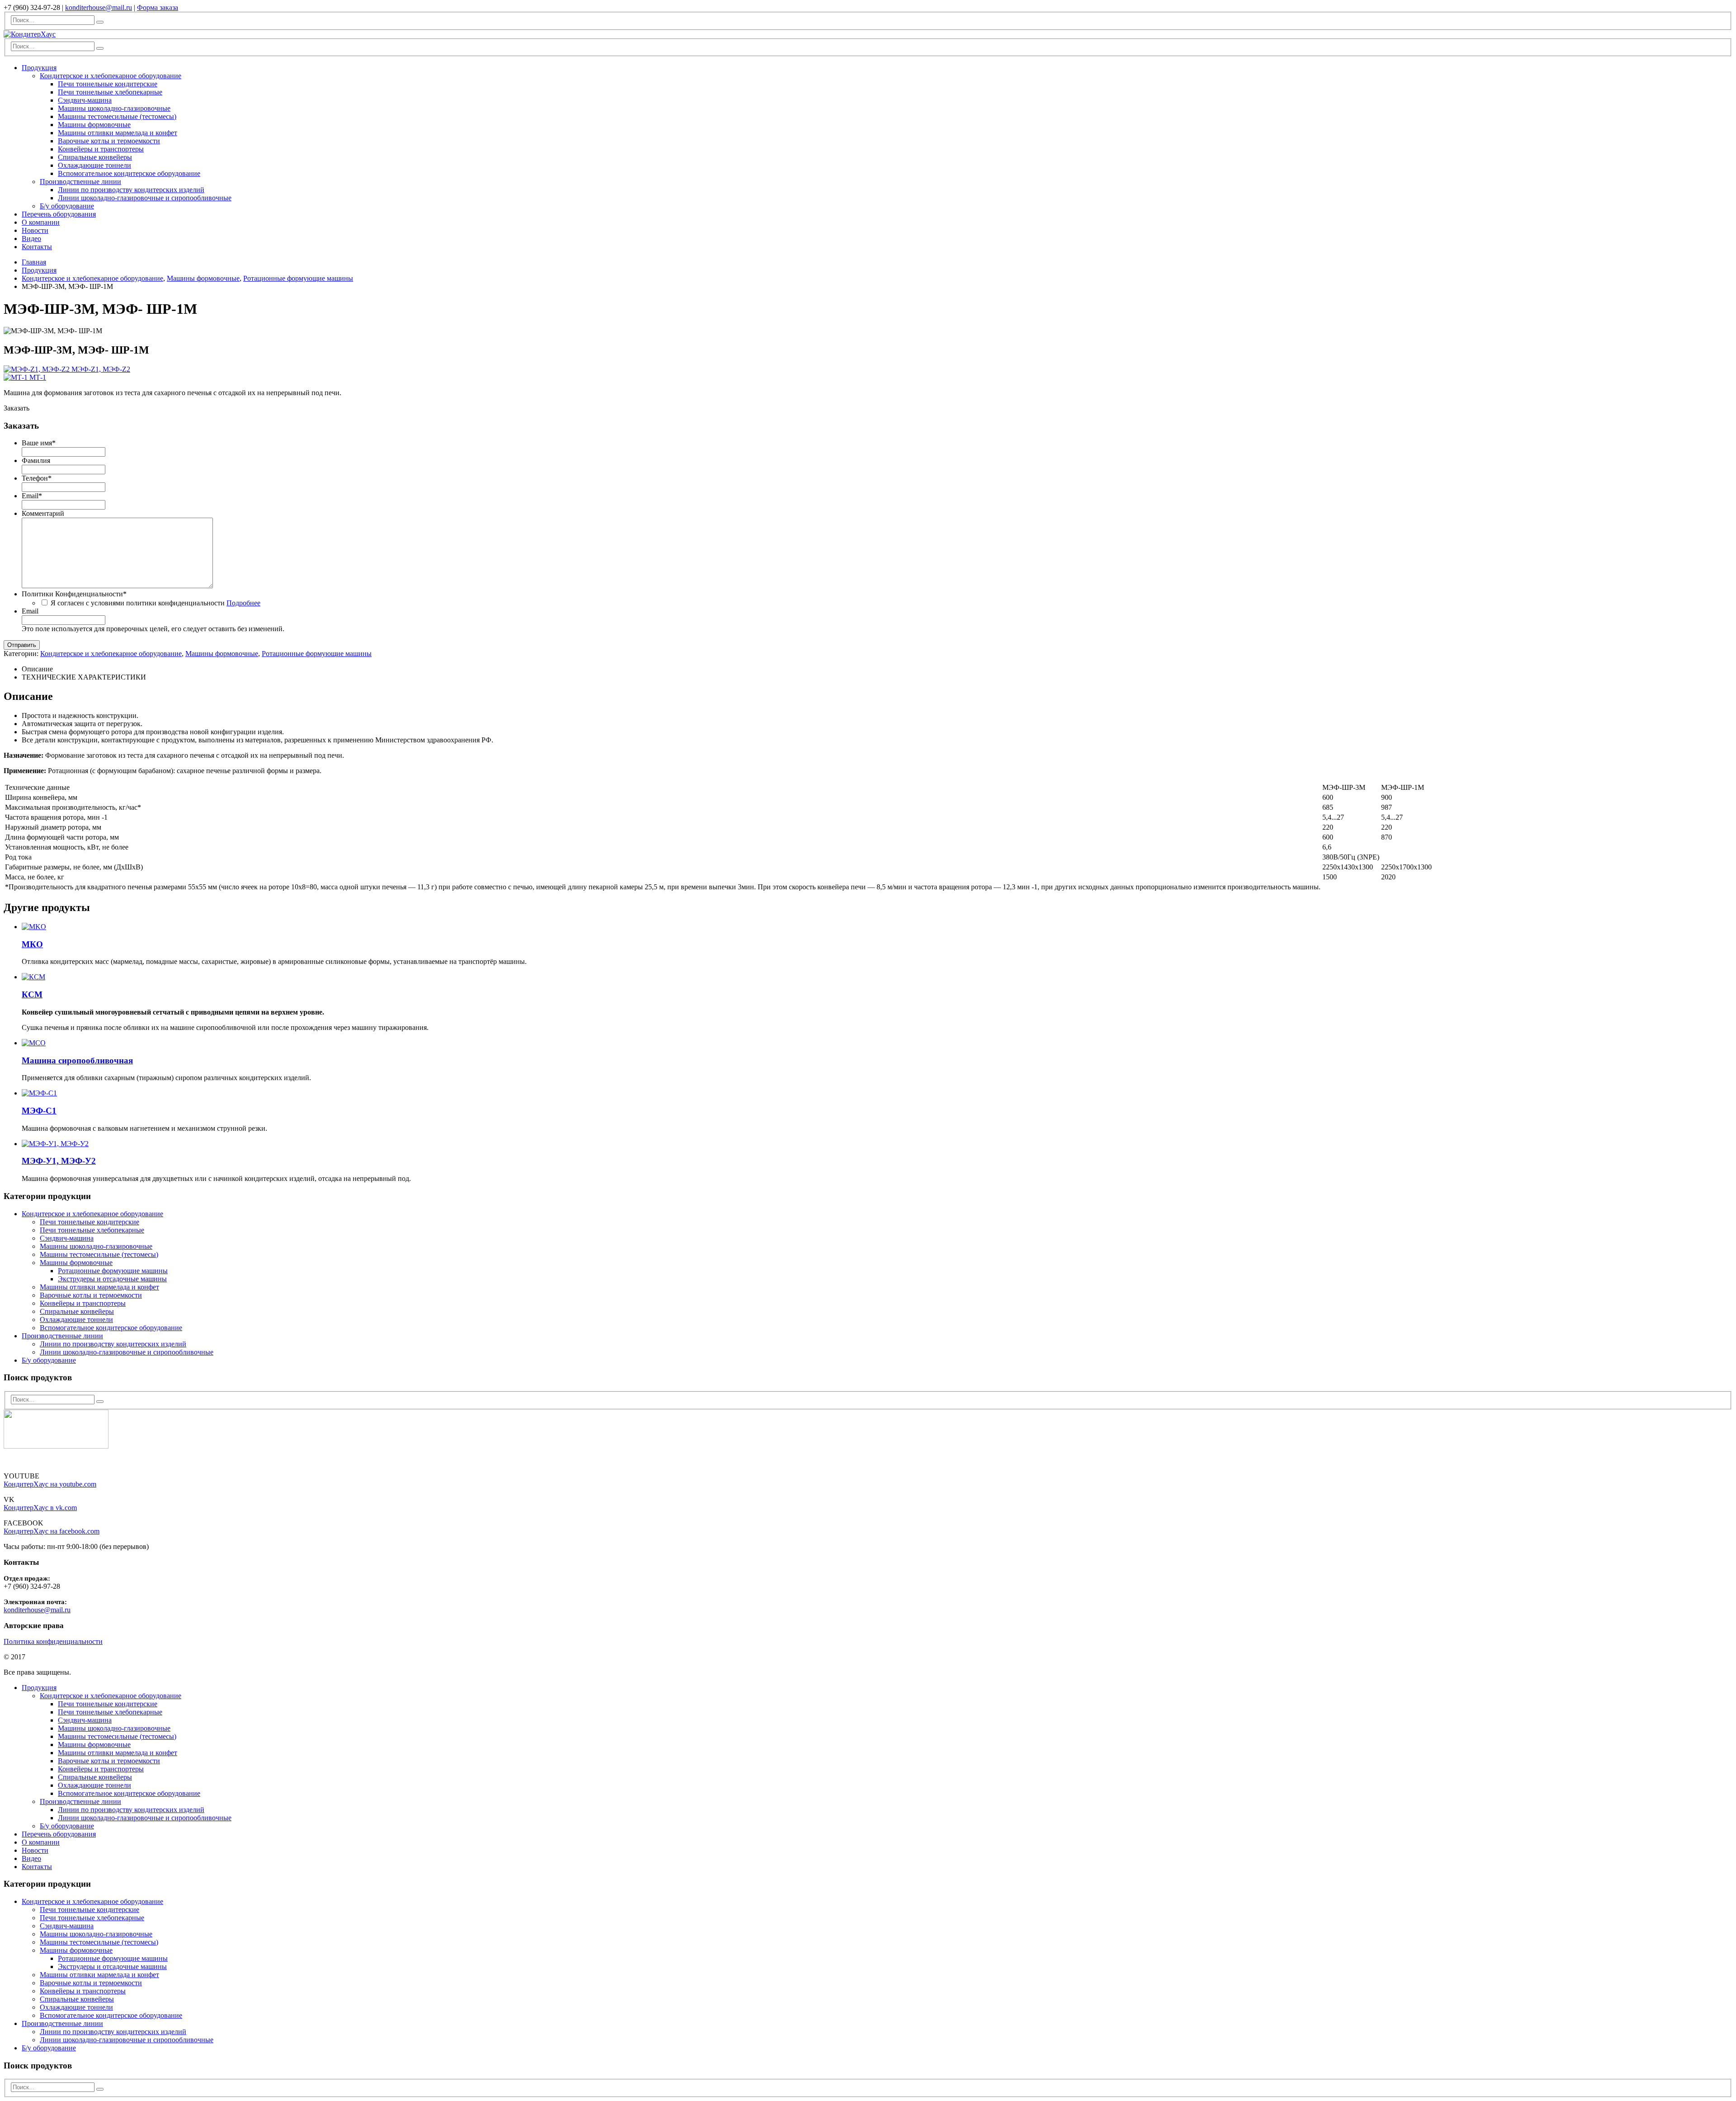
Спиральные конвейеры (95, 157)
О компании (41, 222)
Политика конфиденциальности (53, 1641)
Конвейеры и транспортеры (101, 149)
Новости (35, 230)
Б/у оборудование (67, 206)
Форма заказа (158, 7)
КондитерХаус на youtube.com (50, 1484)
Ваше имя (39, 443)
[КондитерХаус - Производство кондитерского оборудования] (30, 34)
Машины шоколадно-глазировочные (114, 108)
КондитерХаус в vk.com (40, 1508)
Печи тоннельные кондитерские (108, 84)
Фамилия (36, 460)
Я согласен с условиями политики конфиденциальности (156, 603)
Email (32, 496)
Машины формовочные (94, 125)
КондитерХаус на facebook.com (52, 1531)
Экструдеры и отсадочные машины (112, 1279)
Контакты (37, 247)
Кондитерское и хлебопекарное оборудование (111, 76)
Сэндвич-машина (85, 100)
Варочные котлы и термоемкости (109, 141)
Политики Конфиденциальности (74, 594)
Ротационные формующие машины (317, 654)
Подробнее (243, 603)
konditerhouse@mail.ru (99, 7)
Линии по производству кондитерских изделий (131, 190)
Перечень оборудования (59, 214)
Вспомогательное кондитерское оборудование (129, 173)
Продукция (39, 68)
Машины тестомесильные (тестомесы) (117, 116)
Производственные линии (80, 182)
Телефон (37, 478)
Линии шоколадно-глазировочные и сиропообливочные (145, 198)
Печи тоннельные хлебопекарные (110, 92)
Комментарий (43, 513)
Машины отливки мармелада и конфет (118, 133)
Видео (31, 238)
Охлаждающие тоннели (94, 165)
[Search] (100, 22)
